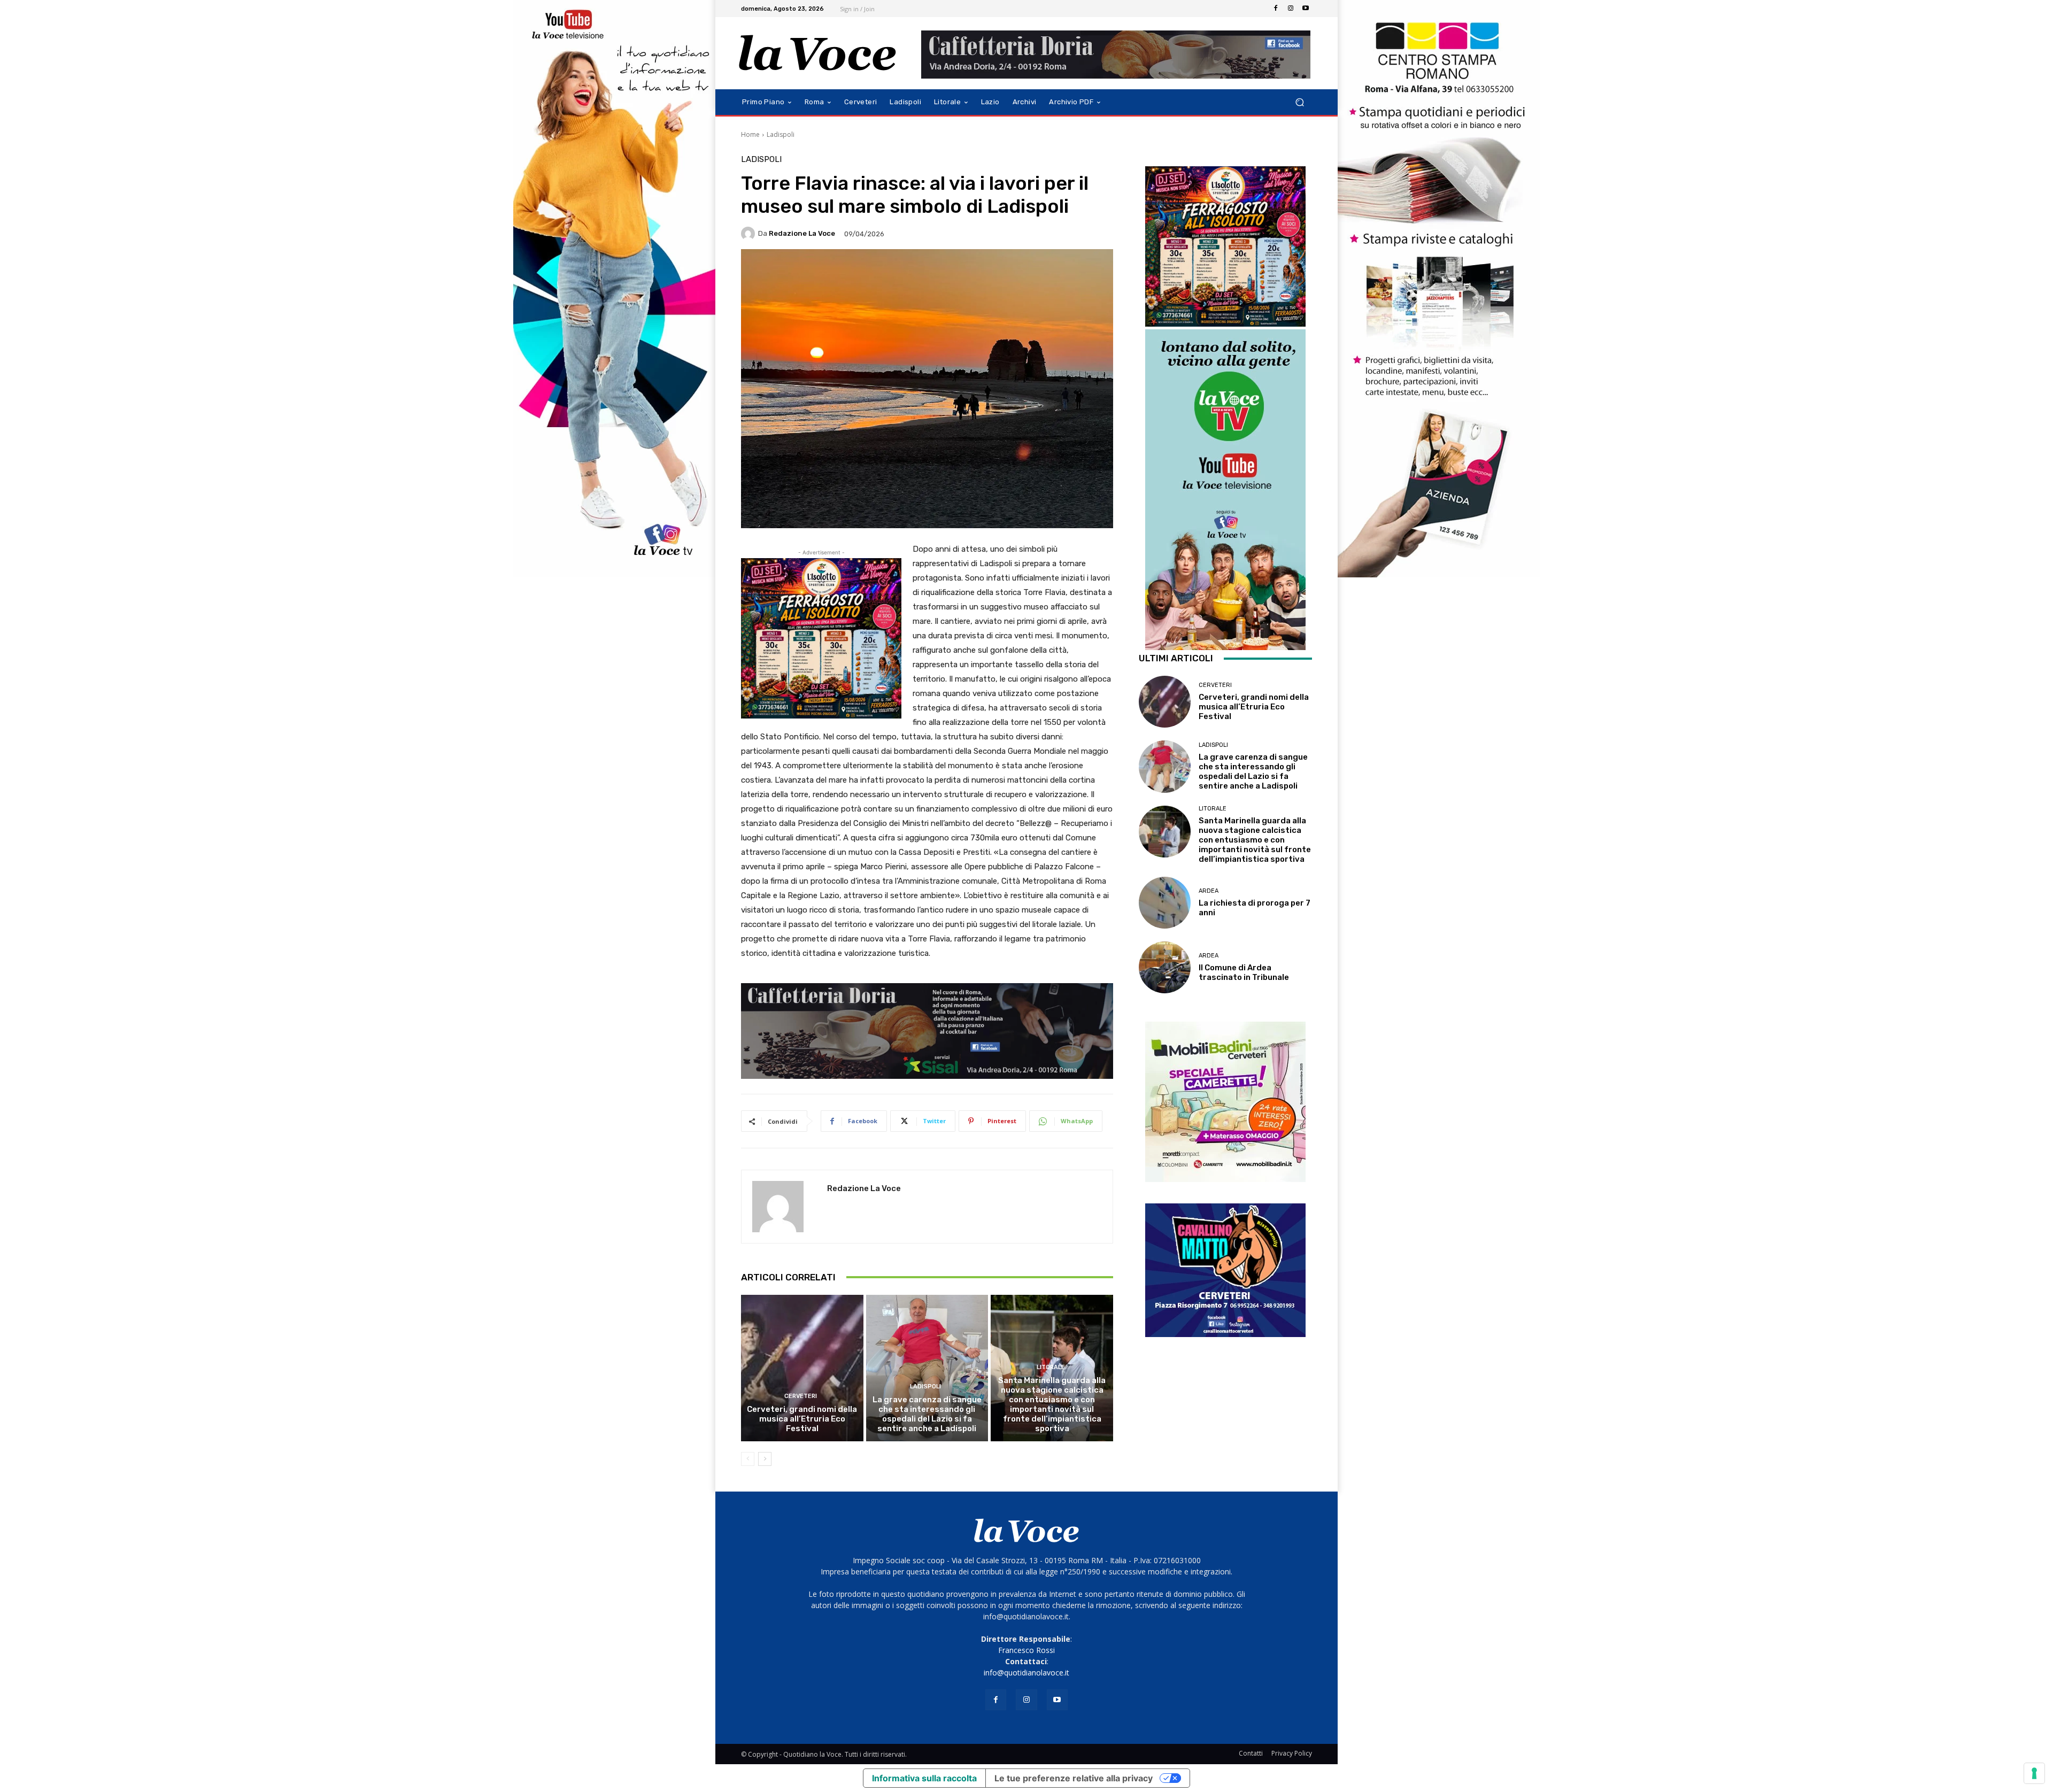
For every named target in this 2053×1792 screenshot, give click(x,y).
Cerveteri (801, 1396)
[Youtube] (1306, 9)
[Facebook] (1276, 9)
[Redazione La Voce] (750, 234)
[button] (1299, 102)
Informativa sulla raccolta (924, 1778)
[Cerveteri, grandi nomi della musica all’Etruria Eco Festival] (802, 1368)
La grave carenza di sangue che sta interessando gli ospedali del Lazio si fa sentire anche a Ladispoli (927, 1414)
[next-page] (765, 1459)
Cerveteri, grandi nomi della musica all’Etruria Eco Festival (802, 1419)
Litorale (1051, 1367)
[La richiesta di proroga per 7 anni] (1165, 903)
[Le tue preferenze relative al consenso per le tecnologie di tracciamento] (2034, 1773)
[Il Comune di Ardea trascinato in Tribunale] (1165, 967)
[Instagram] (1291, 9)
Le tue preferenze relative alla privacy (1074, 1778)
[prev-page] (748, 1459)
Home (750, 134)
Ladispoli (781, 134)
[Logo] (818, 53)
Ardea (1209, 891)
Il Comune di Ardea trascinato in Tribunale (1244, 972)
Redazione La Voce (802, 233)
